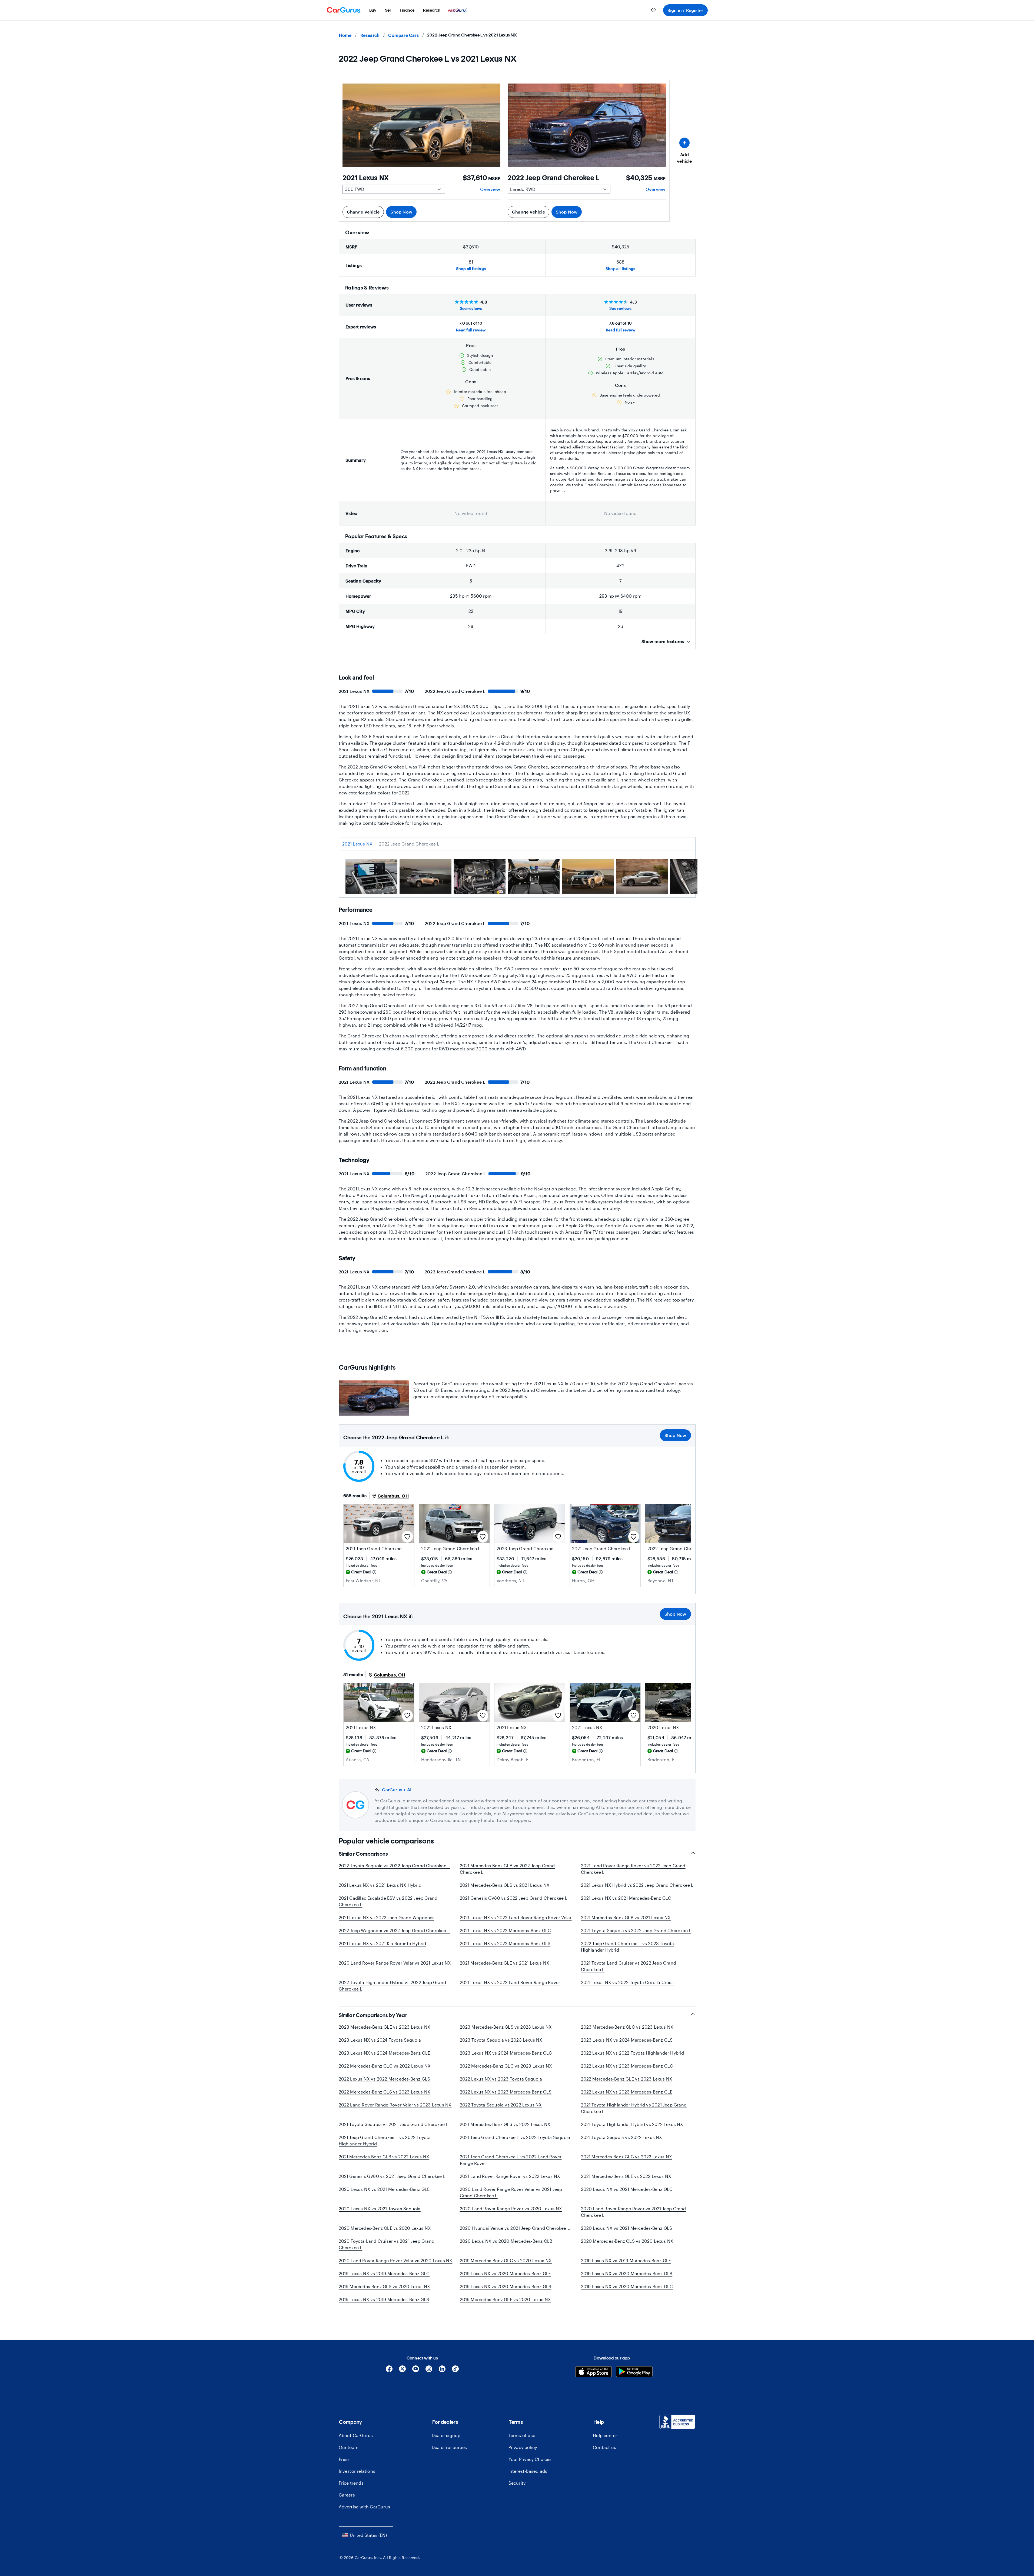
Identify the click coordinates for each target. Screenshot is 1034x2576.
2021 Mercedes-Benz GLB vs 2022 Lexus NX (384, 2157)
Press (344, 2459)
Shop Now (401, 212)
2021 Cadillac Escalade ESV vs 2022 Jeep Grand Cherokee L (388, 1901)
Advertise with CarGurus (365, 2507)
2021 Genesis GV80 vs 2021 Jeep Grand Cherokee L (392, 2176)
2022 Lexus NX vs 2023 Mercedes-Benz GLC (627, 2066)
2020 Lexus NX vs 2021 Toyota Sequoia (380, 2209)
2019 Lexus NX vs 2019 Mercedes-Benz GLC (384, 2273)
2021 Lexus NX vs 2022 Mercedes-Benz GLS (505, 1943)
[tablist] (517, 844)
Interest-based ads (528, 2471)
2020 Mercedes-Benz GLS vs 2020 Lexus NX (627, 2241)
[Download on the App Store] (594, 2372)
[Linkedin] (442, 2371)
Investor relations (357, 2471)
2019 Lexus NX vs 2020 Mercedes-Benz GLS (506, 2286)
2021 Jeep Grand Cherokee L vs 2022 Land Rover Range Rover (511, 2160)
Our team (349, 2447)
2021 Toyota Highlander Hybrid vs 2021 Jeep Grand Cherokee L (634, 2108)
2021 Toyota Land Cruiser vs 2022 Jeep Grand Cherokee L (629, 1966)
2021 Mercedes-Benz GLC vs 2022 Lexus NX (627, 2157)
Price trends (351, 2483)
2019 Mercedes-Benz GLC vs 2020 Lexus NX (506, 2260)
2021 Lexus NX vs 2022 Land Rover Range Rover (510, 1982)
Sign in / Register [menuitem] (685, 10)
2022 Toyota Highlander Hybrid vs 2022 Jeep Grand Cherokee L (393, 1986)
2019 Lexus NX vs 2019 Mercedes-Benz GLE (626, 2260)
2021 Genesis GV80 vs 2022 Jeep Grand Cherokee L (514, 1898)
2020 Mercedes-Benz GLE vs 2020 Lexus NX (385, 2228)
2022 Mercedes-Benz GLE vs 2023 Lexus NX (627, 2079)
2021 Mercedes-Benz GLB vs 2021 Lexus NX (626, 1917)
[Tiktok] (455, 2371)
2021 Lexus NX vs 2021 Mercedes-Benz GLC (626, 1898)
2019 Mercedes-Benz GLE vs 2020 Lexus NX (506, 2299)
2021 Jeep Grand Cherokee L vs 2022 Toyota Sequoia (515, 2137)
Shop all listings (471, 269)
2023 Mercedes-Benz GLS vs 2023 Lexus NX (506, 2027)
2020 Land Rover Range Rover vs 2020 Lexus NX (511, 2209)
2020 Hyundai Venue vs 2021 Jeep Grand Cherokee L (515, 2228)
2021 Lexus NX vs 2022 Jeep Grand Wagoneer (386, 1917)
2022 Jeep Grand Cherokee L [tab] (409, 844)
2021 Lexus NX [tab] (358, 844)
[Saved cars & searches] (653, 10)
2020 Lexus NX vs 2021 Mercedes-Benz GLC (627, 2189)
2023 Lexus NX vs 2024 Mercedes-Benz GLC (506, 2053)
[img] (374, 1572)
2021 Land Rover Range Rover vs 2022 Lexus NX (510, 2176)
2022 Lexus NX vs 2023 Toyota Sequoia (501, 2079)
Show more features (663, 641)
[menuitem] (373, 10)
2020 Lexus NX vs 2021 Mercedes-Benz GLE (384, 2189)
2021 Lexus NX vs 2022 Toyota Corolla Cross (627, 1982)
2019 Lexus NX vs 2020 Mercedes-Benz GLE (506, 2273)
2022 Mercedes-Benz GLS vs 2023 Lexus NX (385, 2092)
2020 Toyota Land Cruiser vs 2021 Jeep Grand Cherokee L (387, 2244)
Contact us (604, 2447)
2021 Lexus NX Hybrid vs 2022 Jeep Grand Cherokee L (637, 1885)
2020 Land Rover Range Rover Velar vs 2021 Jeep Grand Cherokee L (511, 2192)
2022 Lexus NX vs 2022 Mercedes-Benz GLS (385, 2079)
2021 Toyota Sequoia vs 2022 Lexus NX (622, 2137)
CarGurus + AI (397, 1790)
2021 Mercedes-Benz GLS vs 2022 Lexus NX (505, 2124)
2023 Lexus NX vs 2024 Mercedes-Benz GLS (627, 2040)
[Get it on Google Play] (634, 2372)
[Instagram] (429, 2371)
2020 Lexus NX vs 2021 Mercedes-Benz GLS (627, 2228)
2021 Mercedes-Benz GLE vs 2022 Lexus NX (626, 2176)
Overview (490, 189)
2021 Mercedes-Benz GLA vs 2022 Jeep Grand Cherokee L (507, 1869)
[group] (371, 877)
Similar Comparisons (363, 1854)
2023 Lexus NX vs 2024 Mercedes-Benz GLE (385, 2053)
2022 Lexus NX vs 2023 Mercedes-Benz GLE (627, 2092)
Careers (347, 2495)
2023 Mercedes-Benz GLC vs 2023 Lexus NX (627, 2027)
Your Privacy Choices (530, 2459)
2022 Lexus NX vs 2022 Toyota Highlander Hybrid (633, 2053)
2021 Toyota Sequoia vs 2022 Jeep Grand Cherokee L (636, 1930)
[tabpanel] (517, 878)
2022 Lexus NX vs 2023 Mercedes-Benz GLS (506, 2092)
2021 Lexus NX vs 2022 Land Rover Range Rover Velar (516, 1917)
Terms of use (522, 2435)
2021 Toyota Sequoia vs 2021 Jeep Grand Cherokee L (394, 2124)
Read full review (471, 330)
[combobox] (366, 2535)
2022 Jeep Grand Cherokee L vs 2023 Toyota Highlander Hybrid (628, 1947)
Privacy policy (523, 2447)
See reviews (471, 308)
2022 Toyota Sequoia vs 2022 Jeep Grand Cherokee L (394, 1866)
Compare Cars (403, 35)
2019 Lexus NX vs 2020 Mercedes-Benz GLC (627, 2286)
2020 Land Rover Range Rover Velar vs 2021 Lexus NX (395, 1963)
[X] (402, 2371)
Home (345, 35)
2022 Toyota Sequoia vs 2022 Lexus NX (501, 2105)
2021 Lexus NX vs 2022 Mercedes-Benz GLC (506, 1930)
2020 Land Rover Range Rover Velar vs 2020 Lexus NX (396, 2260)
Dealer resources (449, 2447)
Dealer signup (446, 2435)
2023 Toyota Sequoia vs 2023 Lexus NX (501, 2040)
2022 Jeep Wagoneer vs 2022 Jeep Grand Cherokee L (394, 1930)
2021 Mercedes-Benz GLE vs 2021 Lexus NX (505, 1963)
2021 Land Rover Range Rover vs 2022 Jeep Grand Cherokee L (633, 1869)
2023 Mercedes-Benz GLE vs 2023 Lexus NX (385, 2027)
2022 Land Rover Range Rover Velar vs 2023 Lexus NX (395, 2105)
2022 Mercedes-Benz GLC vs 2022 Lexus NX (385, 2066)
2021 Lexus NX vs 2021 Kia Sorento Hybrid (383, 1943)
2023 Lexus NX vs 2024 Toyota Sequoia (380, 2040)
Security (517, 2483)
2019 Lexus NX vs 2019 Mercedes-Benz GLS (384, 2299)
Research (370, 35)
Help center (605, 2435)
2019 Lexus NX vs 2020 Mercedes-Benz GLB (627, 2273)
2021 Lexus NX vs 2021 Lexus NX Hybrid (380, 1885)
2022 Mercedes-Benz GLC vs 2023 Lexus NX (506, 2066)
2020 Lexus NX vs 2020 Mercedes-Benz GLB (506, 2241)
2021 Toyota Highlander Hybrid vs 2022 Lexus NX (632, 2124)
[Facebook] (389, 2371)
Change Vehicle (363, 212)
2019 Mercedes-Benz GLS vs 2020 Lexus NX (385, 2286)
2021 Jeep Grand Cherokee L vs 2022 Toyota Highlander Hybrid (385, 2140)
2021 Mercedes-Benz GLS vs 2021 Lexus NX (505, 1885)
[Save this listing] (407, 1537)
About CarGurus (356, 2435)
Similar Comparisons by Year (373, 2015)
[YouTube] (416, 2371)
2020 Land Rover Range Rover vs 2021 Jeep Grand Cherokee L (634, 2212)
